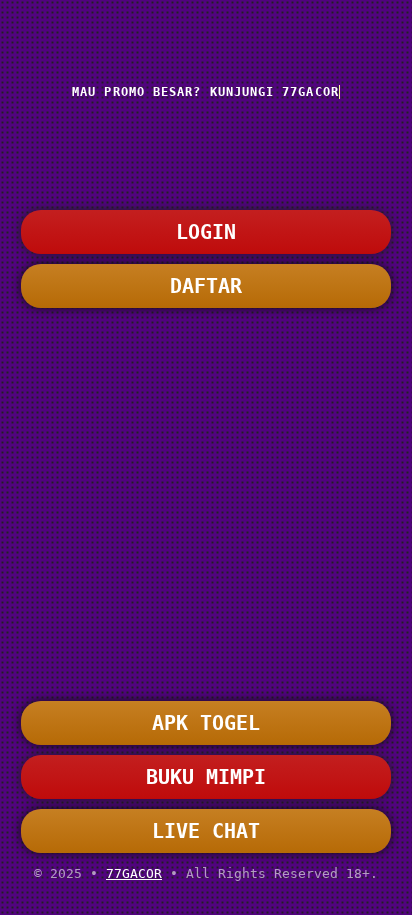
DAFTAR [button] (206, 286)
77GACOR (134, 873)
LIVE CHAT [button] (206, 831)
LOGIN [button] (206, 232)
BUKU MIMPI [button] (206, 777)
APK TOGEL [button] (206, 723)
